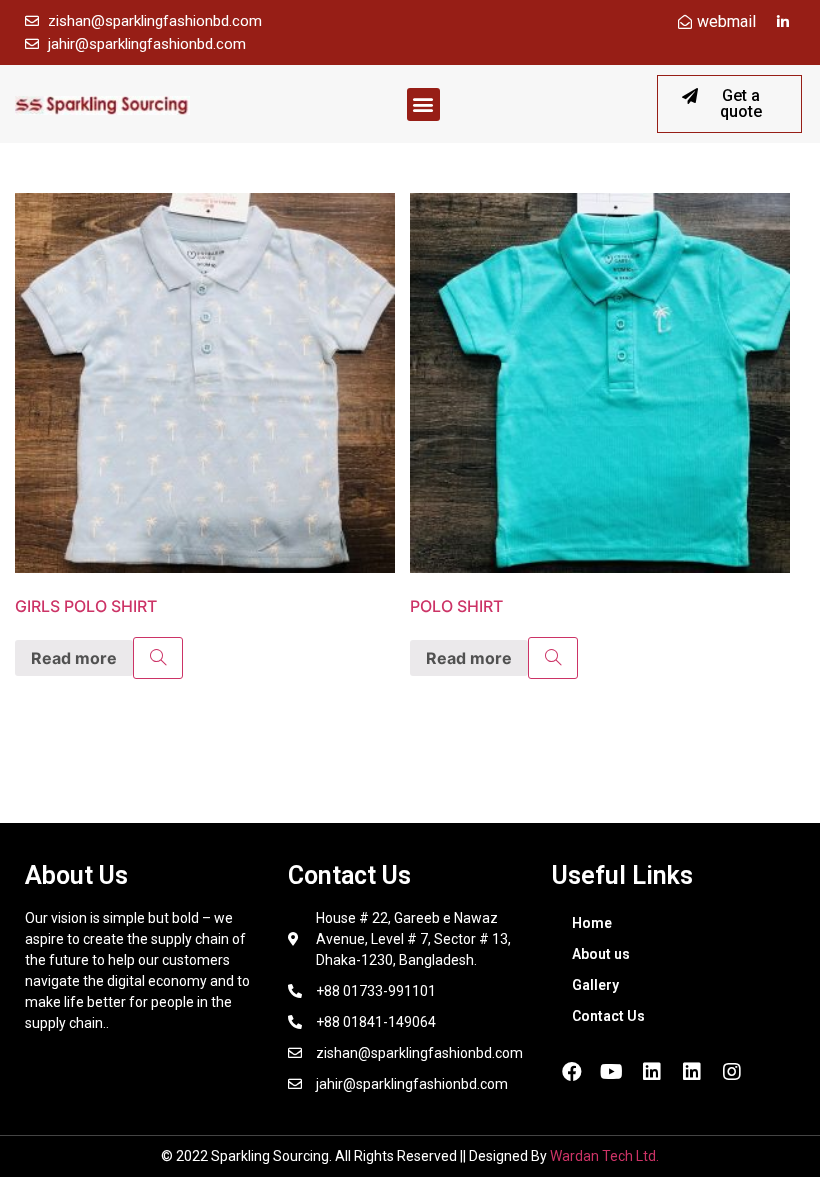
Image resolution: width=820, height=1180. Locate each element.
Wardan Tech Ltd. (604, 1156)
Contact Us (608, 1016)
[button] (423, 104)
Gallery (595, 985)
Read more (74, 658)
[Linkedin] (652, 1072)
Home (592, 923)
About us (601, 954)
